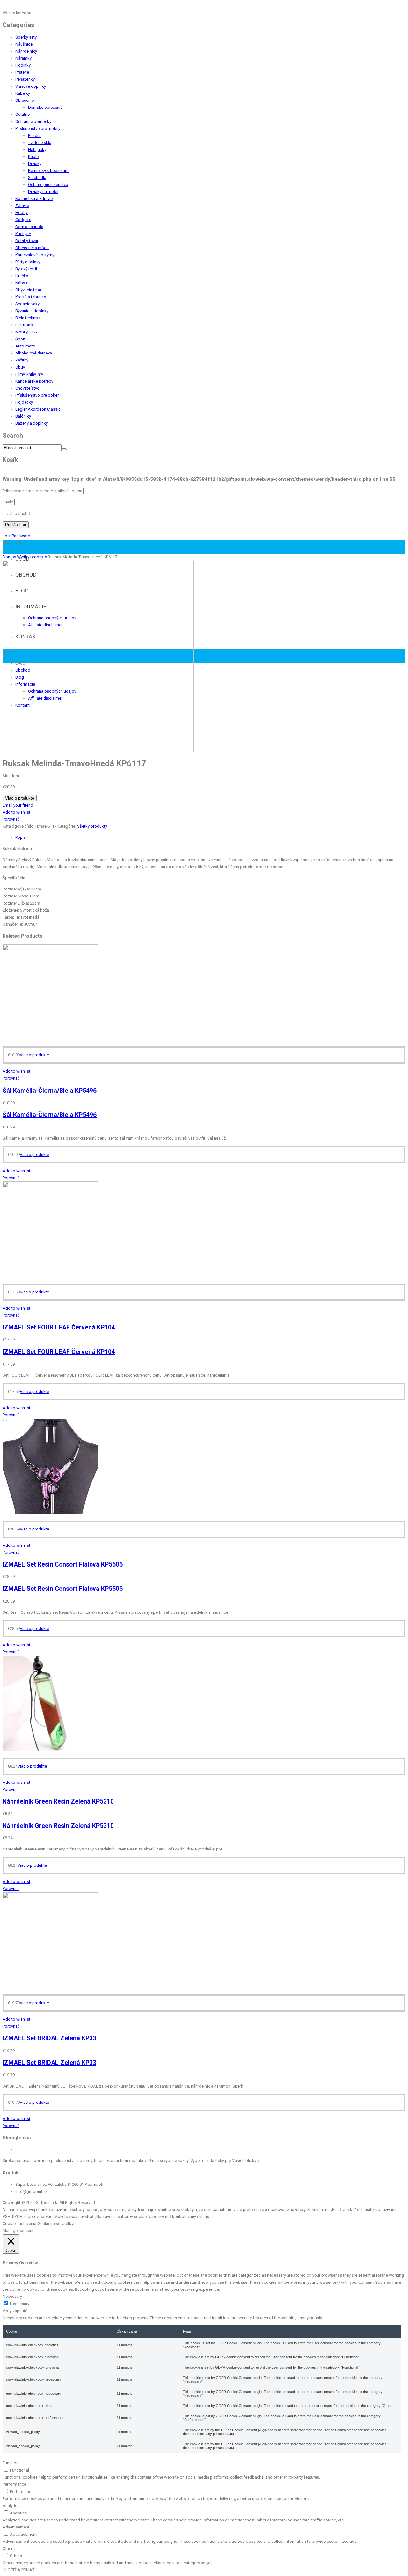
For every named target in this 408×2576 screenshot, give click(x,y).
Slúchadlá (37, 178)
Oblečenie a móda (32, 248)
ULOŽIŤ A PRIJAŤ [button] (19, 2570)
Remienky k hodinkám (48, 171)
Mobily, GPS (26, 332)
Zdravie (22, 206)
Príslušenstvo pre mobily (38, 128)
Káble (33, 156)
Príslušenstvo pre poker (37, 395)
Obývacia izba (28, 290)
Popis (21, 837)
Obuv (20, 367)
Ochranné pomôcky (33, 121)
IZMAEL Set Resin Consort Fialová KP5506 (63, 1564)
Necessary (20, 2304)
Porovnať (11, 819)
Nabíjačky (37, 149)
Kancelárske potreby (34, 381)
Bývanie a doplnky (32, 311)
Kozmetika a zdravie (34, 199)
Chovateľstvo (27, 388)
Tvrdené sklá (40, 142)
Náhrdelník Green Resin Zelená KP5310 (58, 1802)
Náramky (23, 58)
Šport (20, 339)
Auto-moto (25, 346)
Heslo (8, 502)
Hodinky (23, 65)
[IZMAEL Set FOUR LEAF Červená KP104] (50, 1276)
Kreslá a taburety (31, 297)
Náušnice (24, 44)
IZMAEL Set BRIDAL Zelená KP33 (49, 2038)
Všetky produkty (32, 557)
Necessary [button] (12, 2296)
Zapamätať (20, 514)
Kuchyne (23, 234)
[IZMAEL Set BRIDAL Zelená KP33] (50, 1987)
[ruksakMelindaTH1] (98, 751)
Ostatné (22, 114)
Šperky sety (26, 37)
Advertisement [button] (16, 2527)
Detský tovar (27, 241)
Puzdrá (34, 135)
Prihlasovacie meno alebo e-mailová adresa (42, 491)
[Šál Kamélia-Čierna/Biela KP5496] (50, 1039)
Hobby (22, 213)
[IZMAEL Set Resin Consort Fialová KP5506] (50, 1513)
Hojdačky (24, 402)
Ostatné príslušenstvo (48, 185)
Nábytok (23, 283)
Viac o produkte (20, 798)
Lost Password (16, 536)
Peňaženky (25, 79)
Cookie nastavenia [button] (19, 2224)
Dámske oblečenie (45, 107)
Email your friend (18, 805)
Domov (9, 557)
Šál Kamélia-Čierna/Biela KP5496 (50, 1091)
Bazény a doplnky (32, 423)
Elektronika (25, 325)
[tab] (210, 838)
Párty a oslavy (28, 262)
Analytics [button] (11, 2506)
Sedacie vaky (27, 304)
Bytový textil (26, 269)
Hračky (22, 276)
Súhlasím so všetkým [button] (57, 2224)
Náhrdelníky (26, 51)
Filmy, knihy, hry (29, 374)
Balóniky (23, 416)
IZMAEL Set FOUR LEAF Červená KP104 (59, 1327)
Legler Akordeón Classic (38, 409)
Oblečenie (25, 100)
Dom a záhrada (29, 227)
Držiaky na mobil (43, 192)
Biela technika (28, 318)
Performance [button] (14, 2484)
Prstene (22, 72)
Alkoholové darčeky (34, 353)
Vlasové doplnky (31, 86)
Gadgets (23, 220)
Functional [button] (12, 2463)
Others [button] (9, 2548)
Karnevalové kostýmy (35, 255)
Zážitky (22, 360)
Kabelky (23, 93)
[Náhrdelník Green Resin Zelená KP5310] (50, 1750)
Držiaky (35, 164)
